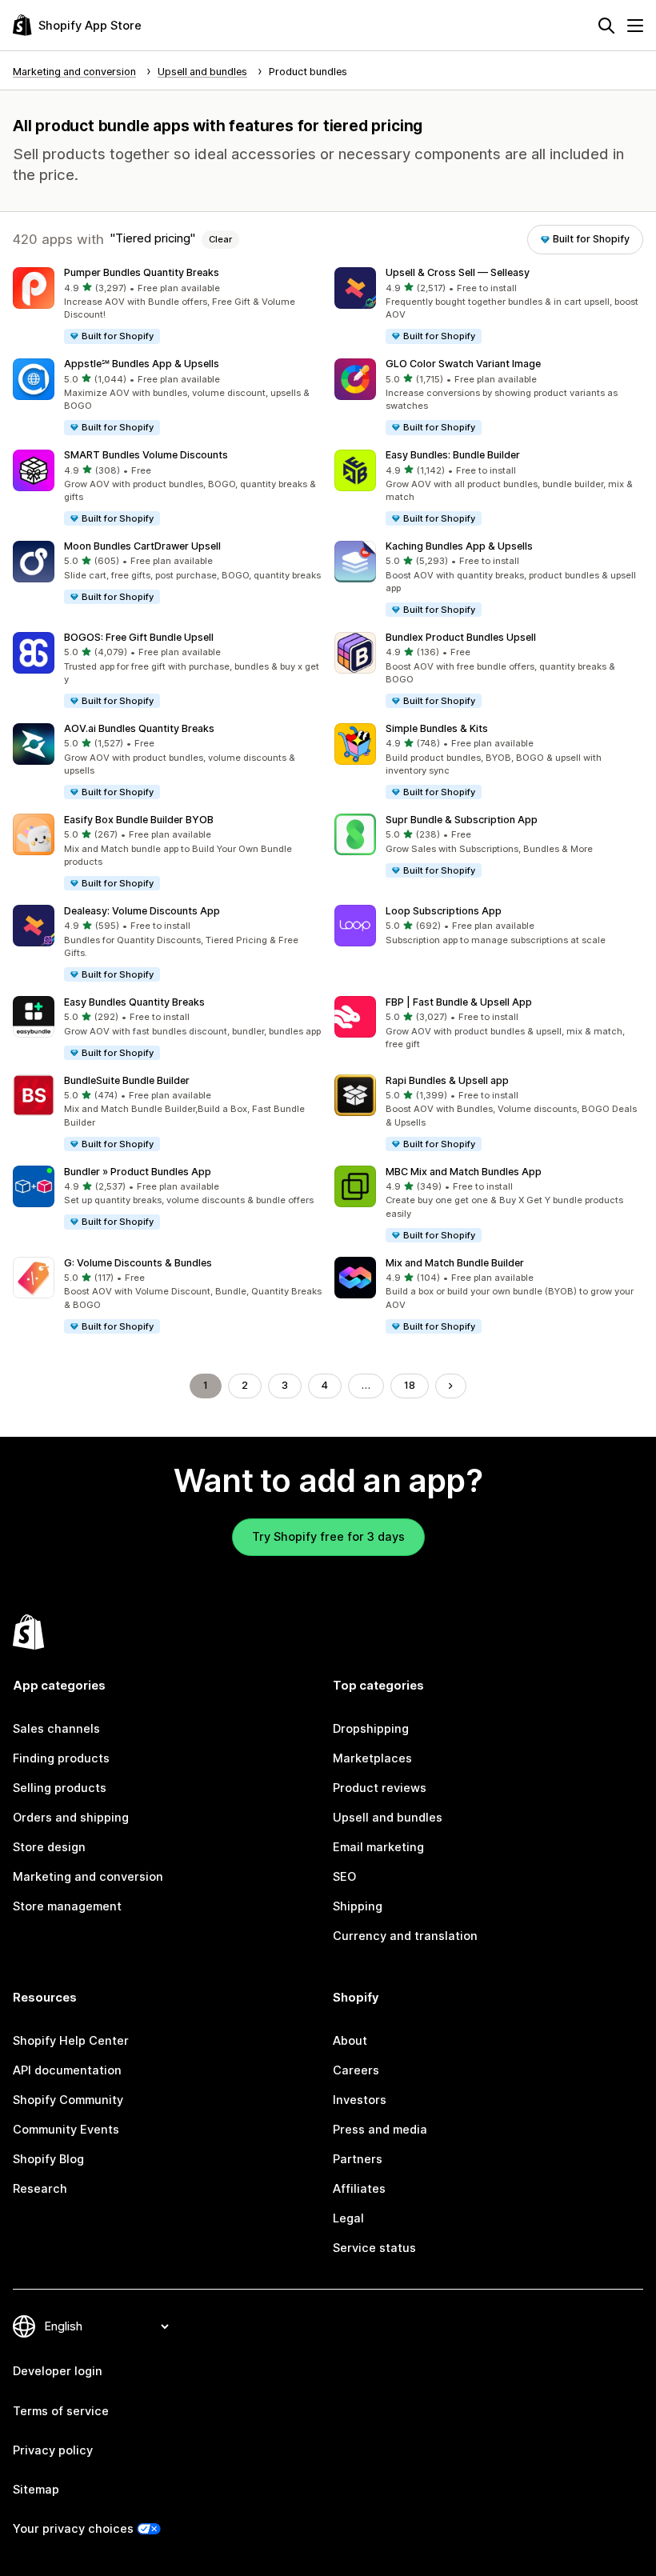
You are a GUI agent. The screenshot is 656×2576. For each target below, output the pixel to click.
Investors (360, 2100)
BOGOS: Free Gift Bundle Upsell (139, 637)
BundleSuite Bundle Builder (127, 1080)
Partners (358, 2159)
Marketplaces (372, 1758)
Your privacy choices (73, 2529)
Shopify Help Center (71, 2041)
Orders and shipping (71, 1818)
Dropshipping (371, 1729)
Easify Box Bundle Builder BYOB (139, 820)
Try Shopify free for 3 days (328, 1537)
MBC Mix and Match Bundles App (464, 1172)
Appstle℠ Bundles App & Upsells (142, 364)
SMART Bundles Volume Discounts (146, 455)
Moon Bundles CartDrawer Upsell (142, 546)
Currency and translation (405, 1936)
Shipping (358, 1906)
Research (40, 2189)
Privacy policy (53, 2450)
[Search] (606, 26)
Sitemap (36, 2490)
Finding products (61, 1758)
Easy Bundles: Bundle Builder (453, 455)
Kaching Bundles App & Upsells (459, 546)
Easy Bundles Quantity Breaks (134, 1002)
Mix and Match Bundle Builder (455, 1263)
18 (410, 1385)
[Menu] (635, 26)
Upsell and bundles (388, 1818)
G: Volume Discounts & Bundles (138, 1263)
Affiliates (359, 2189)
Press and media (380, 2130)
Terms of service (61, 2411)
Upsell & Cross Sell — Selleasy (458, 272)
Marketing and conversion (88, 1877)
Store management (67, 1906)
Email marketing (378, 1847)
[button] (167, 306)
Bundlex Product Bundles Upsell (461, 637)
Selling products (60, 1788)
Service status (374, 2248)
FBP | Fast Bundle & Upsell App (459, 1002)
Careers (356, 2070)
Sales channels (56, 1729)
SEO (344, 1877)
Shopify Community (68, 2100)
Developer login (58, 2371)
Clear (220, 239)
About (350, 2041)
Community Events (66, 2130)
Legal (348, 2218)
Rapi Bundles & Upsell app (447, 1080)
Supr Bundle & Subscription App (462, 820)
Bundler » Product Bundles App (138, 1172)
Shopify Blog (48, 2159)
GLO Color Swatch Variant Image (463, 364)
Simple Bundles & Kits (437, 728)
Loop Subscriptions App (444, 911)
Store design (49, 1847)
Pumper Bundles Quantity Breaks (142, 272)
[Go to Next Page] (451, 1386)
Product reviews (380, 1788)
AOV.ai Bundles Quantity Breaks (139, 728)
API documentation (67, 2070)
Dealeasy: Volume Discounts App (142, 911)
